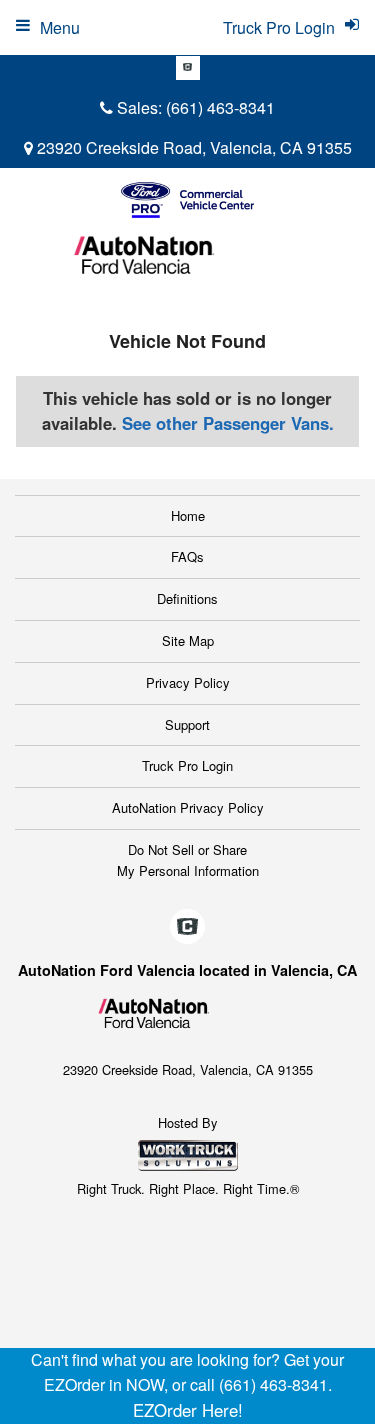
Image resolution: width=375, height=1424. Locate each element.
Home (188, 515)
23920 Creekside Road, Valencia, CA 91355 (192, 147)
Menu (60, 27)
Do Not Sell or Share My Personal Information (188, 860)
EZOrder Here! (188, 1410)
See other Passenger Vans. (228, 423)
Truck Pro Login (187, 765)
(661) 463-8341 (220, 107)
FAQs (187, 556)
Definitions (187, 598)
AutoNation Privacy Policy (188, 807)
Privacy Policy (188, 682)
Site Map (188, 640)
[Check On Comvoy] (188, 68)
